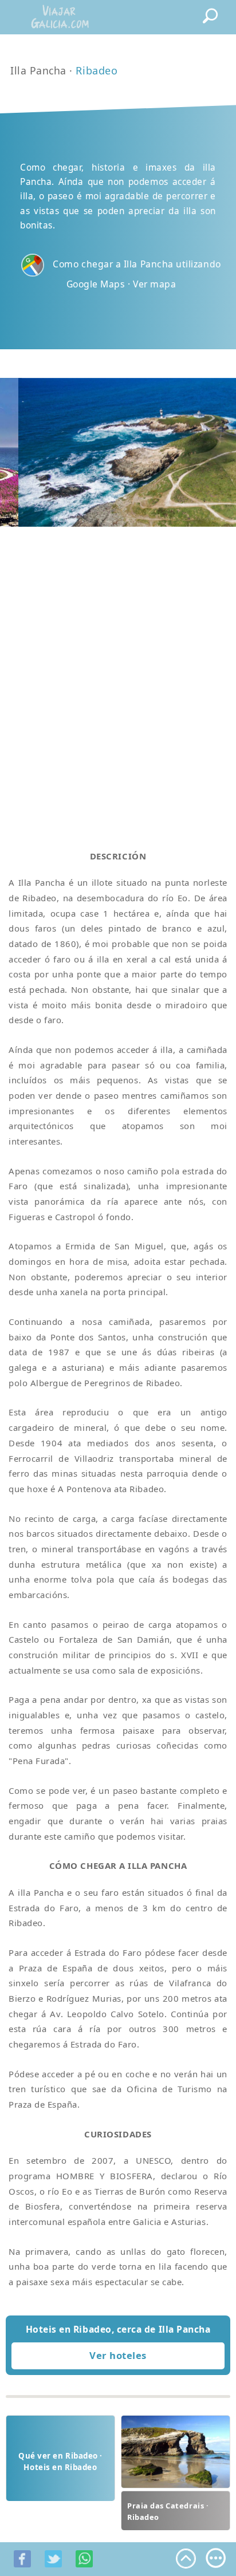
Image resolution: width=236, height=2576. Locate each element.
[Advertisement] (118, 674)
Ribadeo (97, 70)
